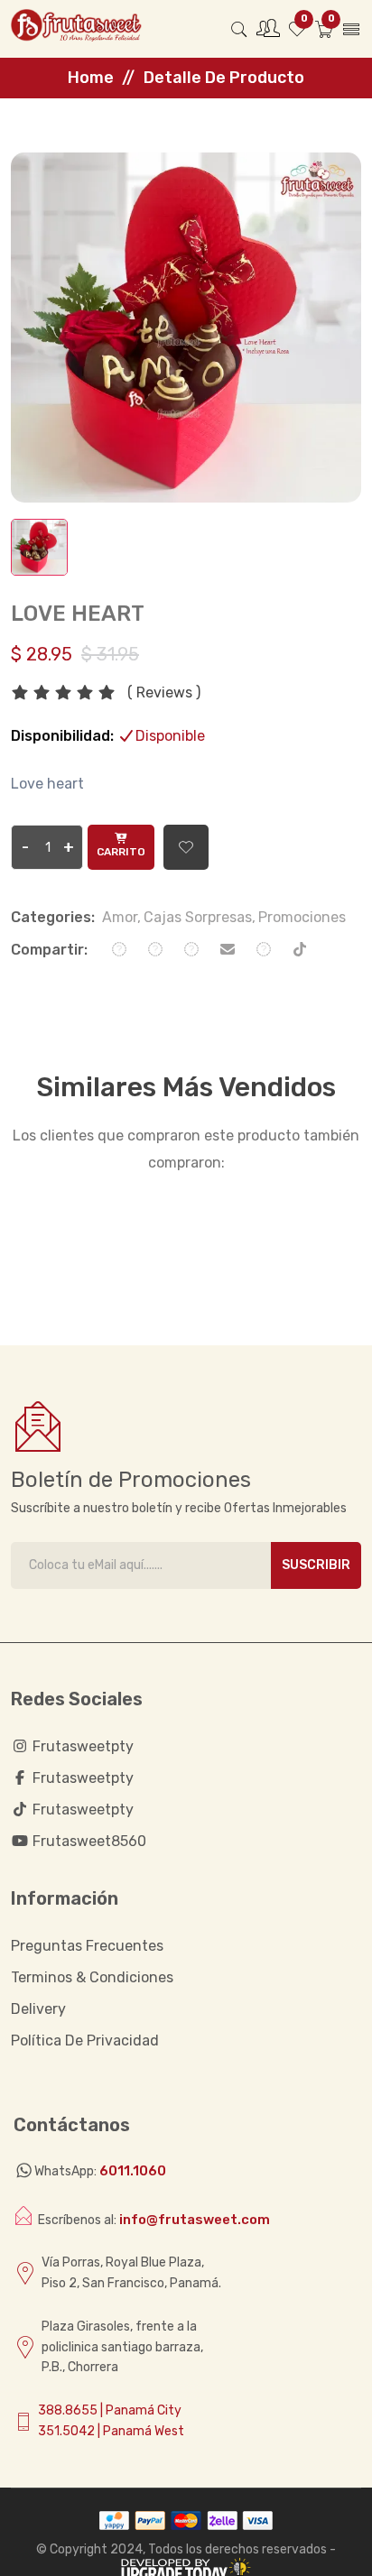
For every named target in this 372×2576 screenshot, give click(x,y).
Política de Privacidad (85, 2040)
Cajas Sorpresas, (200, 917)
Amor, (121, 917)
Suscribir (316, 1565)
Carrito (121, 852)
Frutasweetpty (81, 1778)
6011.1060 (133, 2171)
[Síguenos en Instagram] (264, 950)
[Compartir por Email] (228, 950)
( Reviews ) (164, 693)
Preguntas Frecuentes (87, 1946)
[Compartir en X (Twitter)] (191, 950)
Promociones (302, 917)
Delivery (38, 2009)
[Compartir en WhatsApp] (119, 950)
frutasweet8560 (88, 1841)
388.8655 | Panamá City (110, 2410)
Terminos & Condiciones (92, 1977)
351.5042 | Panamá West (111, 2431)
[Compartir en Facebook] (155, 950)
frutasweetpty (81, 1746)
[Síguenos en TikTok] (300, 950)
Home (91, 78)
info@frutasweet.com (195, 2220)
